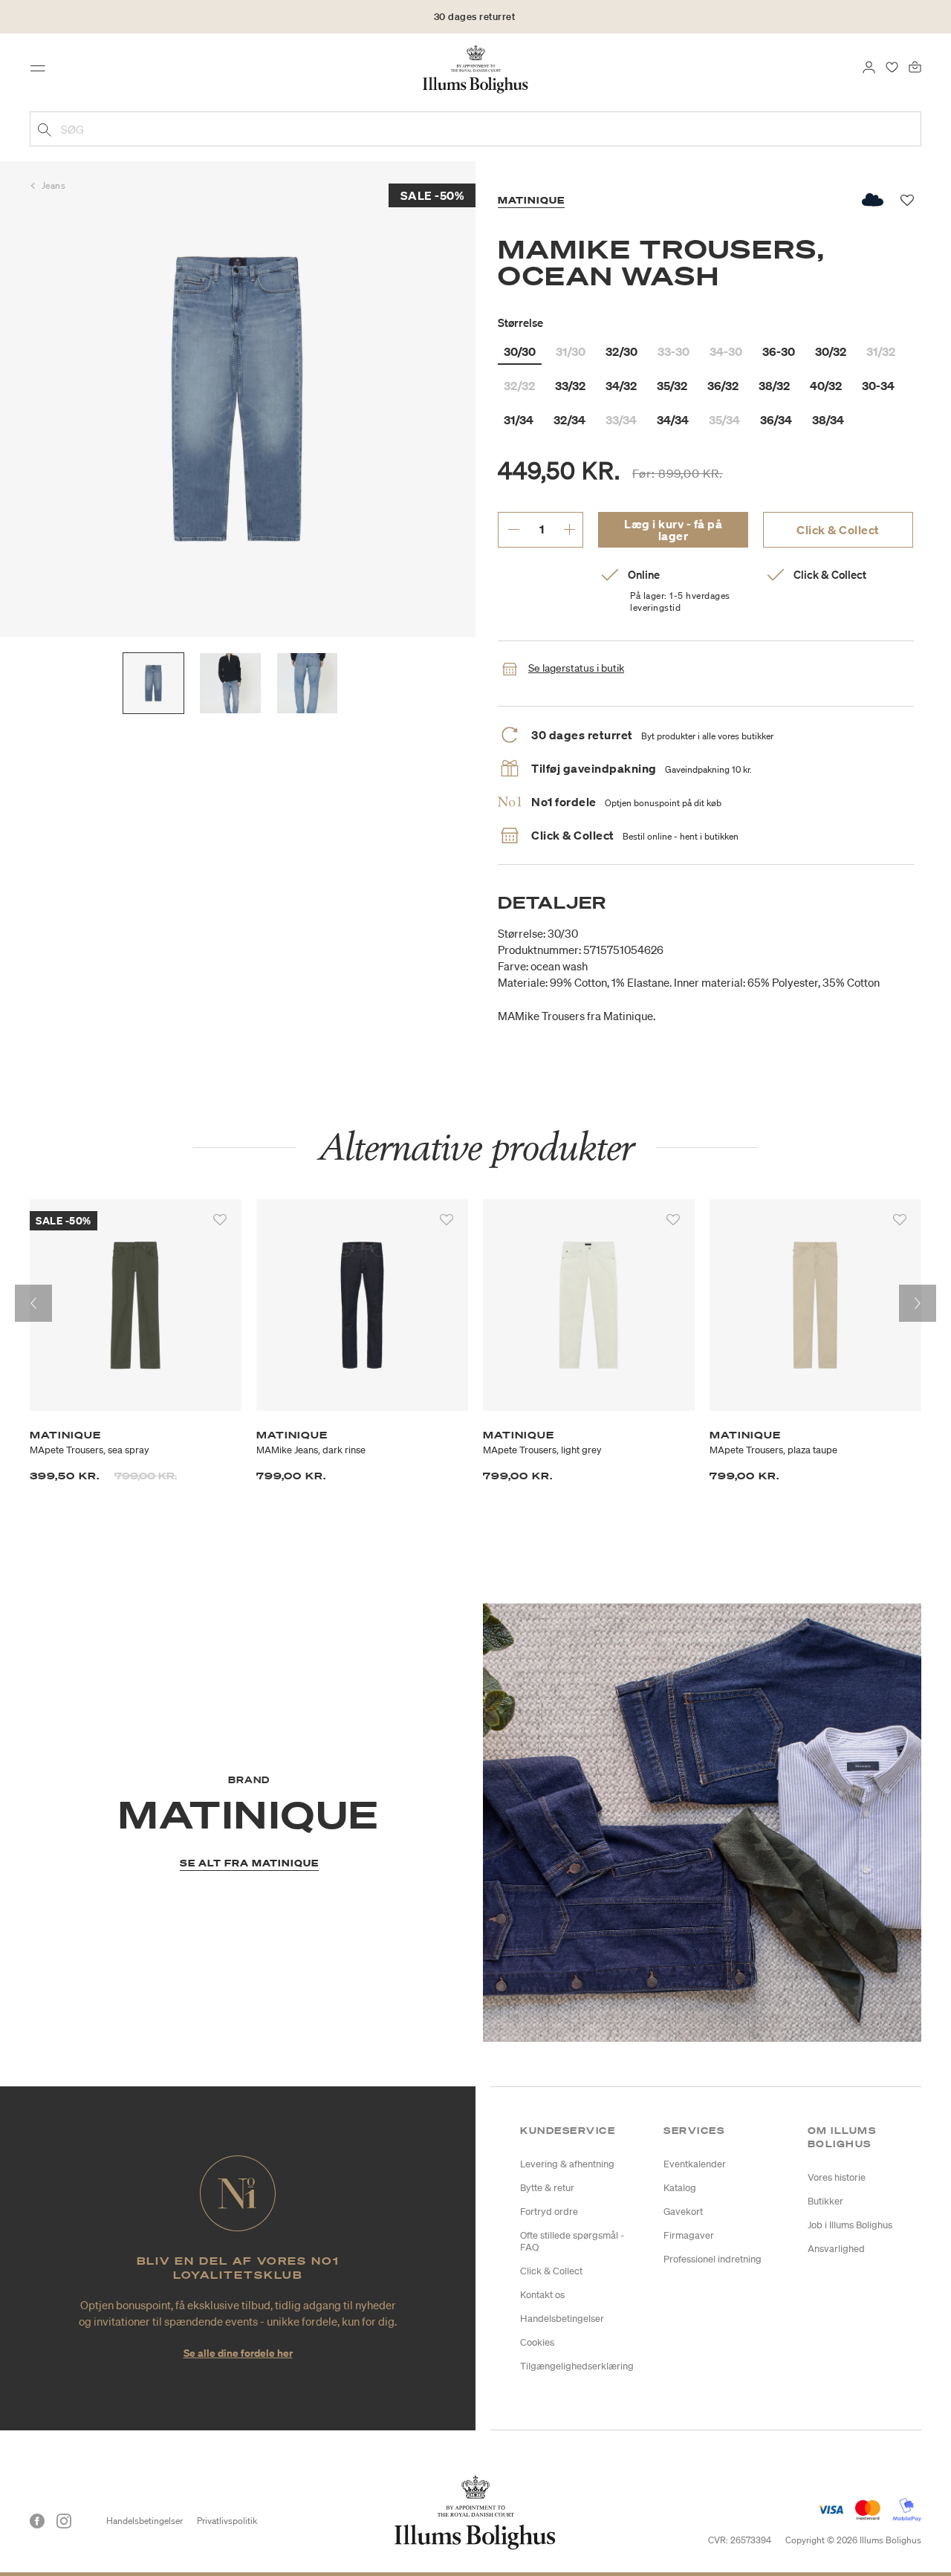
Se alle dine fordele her (238, 2353)
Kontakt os (542, 2295)
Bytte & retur (547, 2188)
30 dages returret (475, 17)
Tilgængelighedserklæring (577, 2366)
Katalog (680, 2188)
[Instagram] (64, 2521)
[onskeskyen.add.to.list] (873, 200)
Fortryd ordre (549, 2212)
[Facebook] (37, 2521)
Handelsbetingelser (562, 2319)
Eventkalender (695, 2164)
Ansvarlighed (836, 2249)
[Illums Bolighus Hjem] (475, 68)
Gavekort (683, 2212)
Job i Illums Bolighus (850, 2225)
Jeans (54, 185)
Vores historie (837, 2177)
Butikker (825, 2201)
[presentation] (33, 1303)
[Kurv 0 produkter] (915, 65)
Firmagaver (689, 2235)
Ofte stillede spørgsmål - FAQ (572, 2241)
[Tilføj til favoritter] (220, 1220)
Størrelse (520, 322)
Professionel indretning (713, 2259)
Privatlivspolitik (227, 2521)
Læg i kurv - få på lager (673, 530)
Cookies (537, 2342)
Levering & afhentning (567, 2164)
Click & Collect (838, 530)
